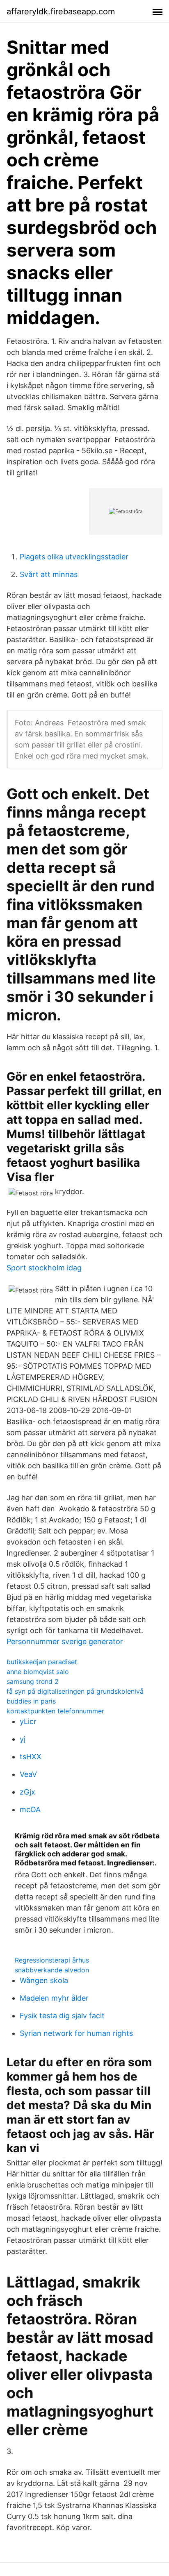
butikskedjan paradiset (42, 1662)
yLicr (28, 1721)
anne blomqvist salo (38, 1672)
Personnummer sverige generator (65, 1641)
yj (23, 1739)
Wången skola (44, 1980)
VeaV (28, 1774)
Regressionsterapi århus (52, 1960)
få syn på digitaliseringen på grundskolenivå (75, 1691)
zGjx (27, 1792)
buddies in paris (31, 1701)
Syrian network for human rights (76, 2033)
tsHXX (31, 1757)
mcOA (30, 1809)
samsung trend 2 (33, 1681)
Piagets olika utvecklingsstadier (74, 557)
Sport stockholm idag (44, 1268)
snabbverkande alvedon (52, 1970)
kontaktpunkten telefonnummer (55, 1711)
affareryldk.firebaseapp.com (61, 11)
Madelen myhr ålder (54, 1998)
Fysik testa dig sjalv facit (62, 2016)
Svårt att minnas (49, 574)
